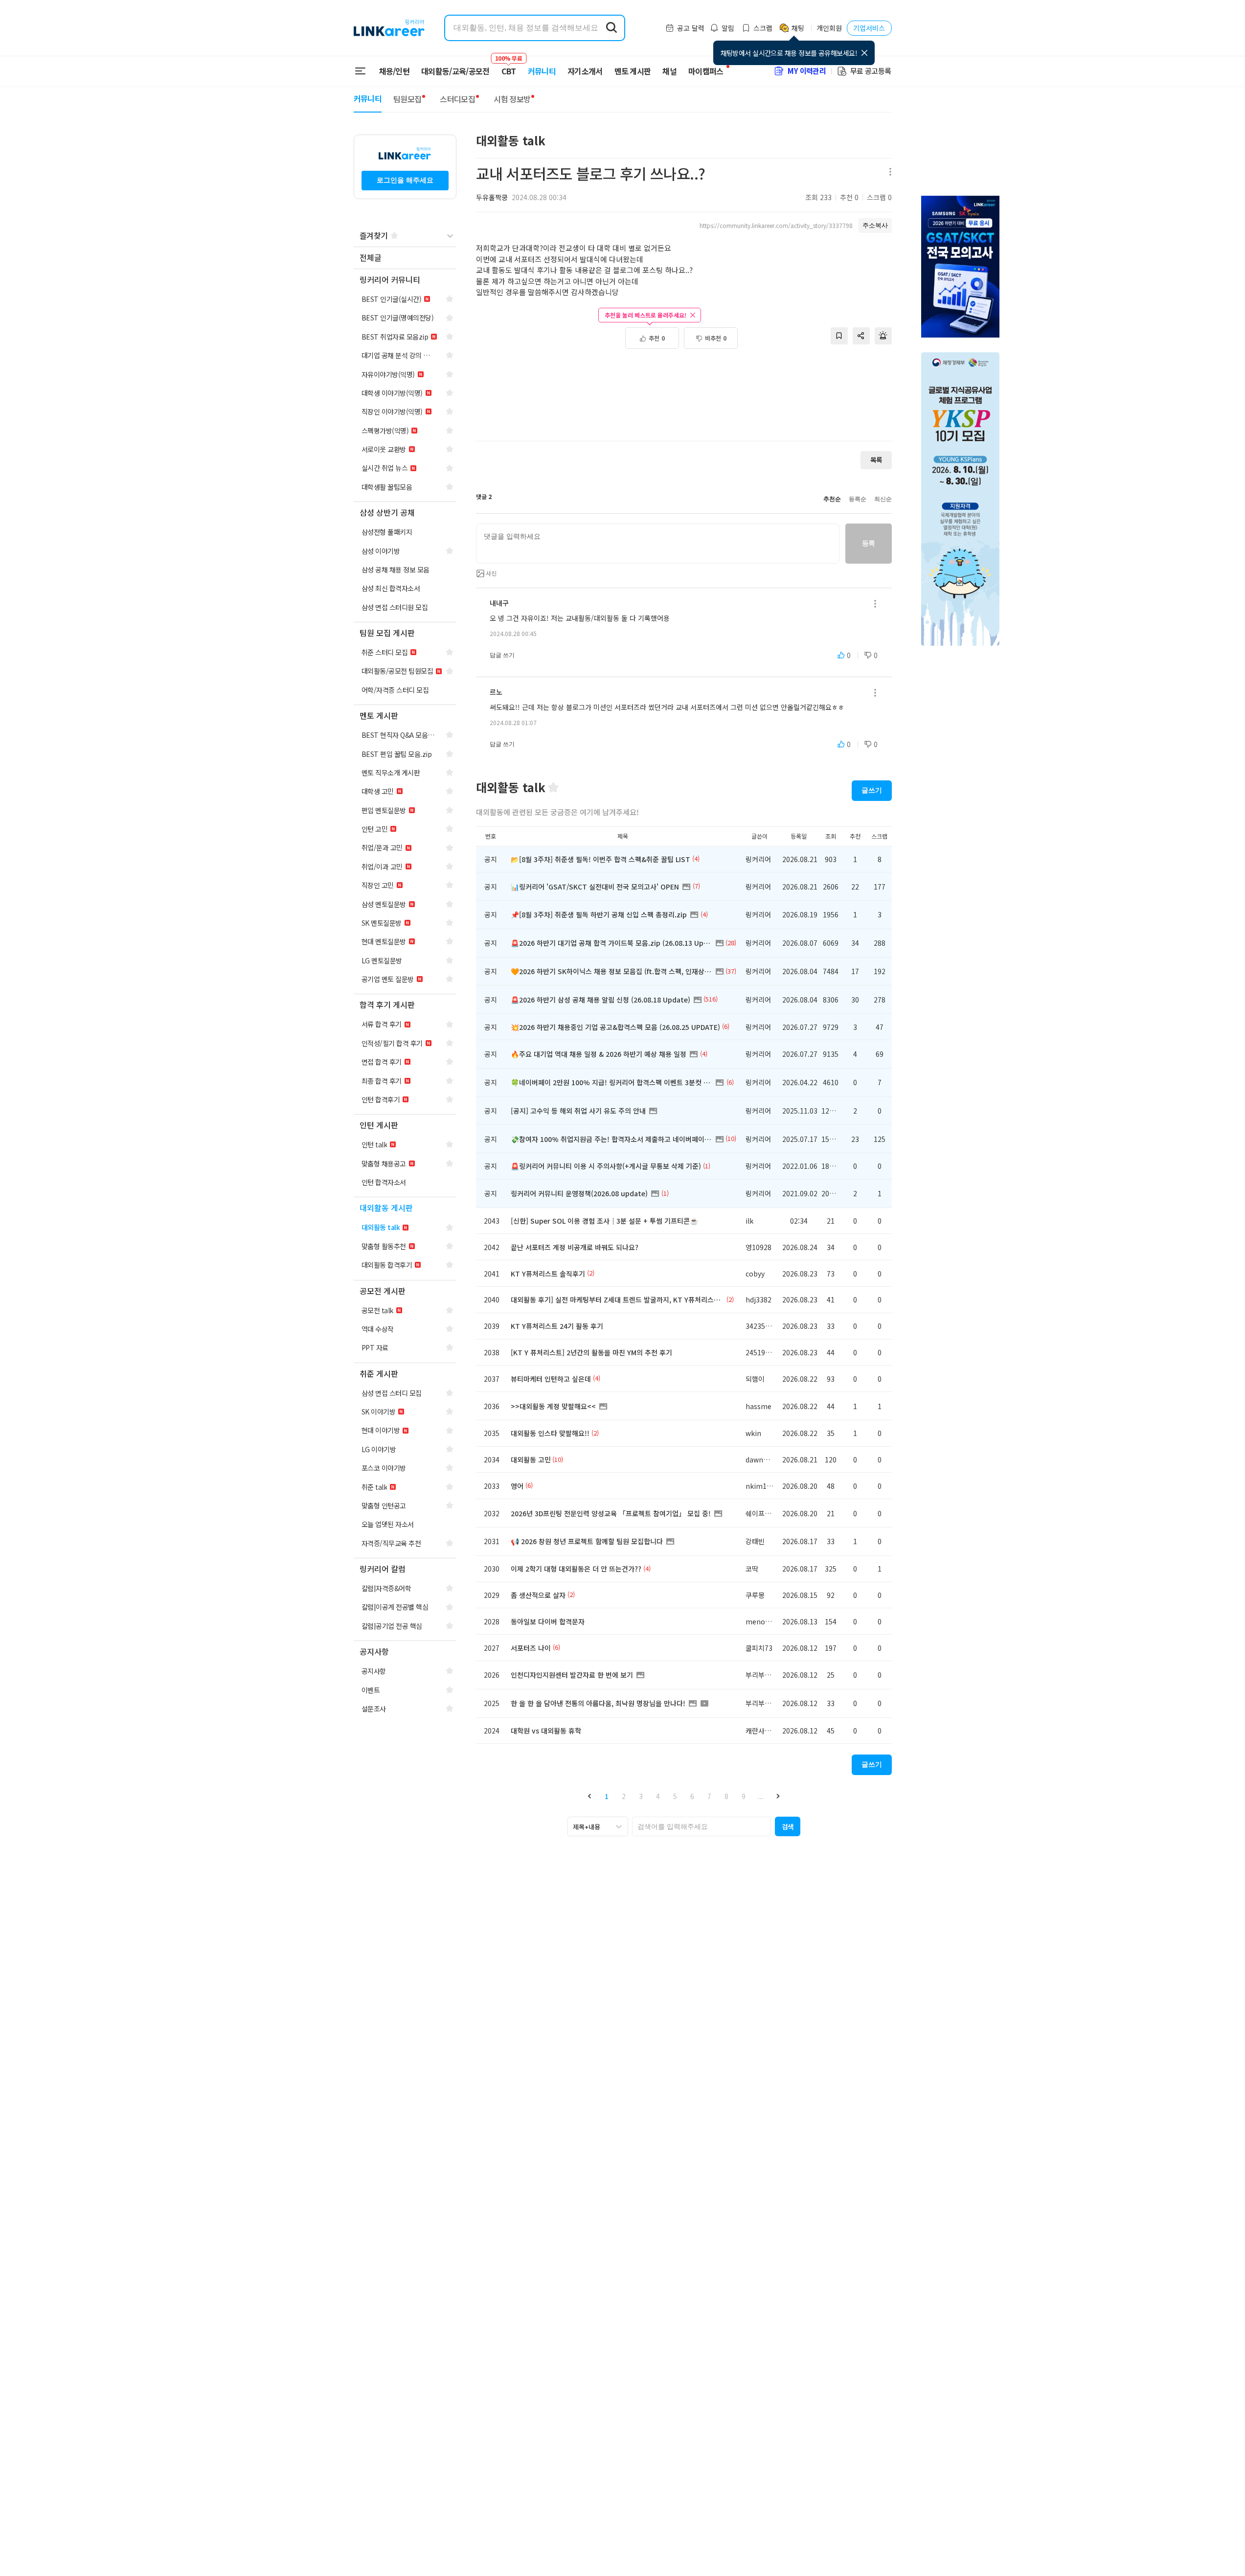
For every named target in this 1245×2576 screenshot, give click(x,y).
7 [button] (709, 1796)
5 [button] (675, 1796)
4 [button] (658, 1796)
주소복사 (875, 225)
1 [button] (607, 1796)
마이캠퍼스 (706, 71)
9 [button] (744, 1796)
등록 (869, 543)
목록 (876, 460)
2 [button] (624, 1796)
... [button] (761, 1796)
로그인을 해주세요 (405, 180)
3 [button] (641, 1796)
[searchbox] (702, 1826)
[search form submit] (611, 28)
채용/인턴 (395, 71)
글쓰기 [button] (872, 790)
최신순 (883, 499)
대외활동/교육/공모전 (455, 71)
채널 (669, 71)
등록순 (858, 499)
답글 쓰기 (502, 655)
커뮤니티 (542, 71)
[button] (590, 1796)
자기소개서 (585, 71)
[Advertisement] (684, 400)
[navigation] (405, 258)
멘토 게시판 (633, 71)
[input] (658, 544)
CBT (509, 67)
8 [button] (726, 1796)
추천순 (832, 499)
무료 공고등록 (871, 71)
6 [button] (692, 1796)
